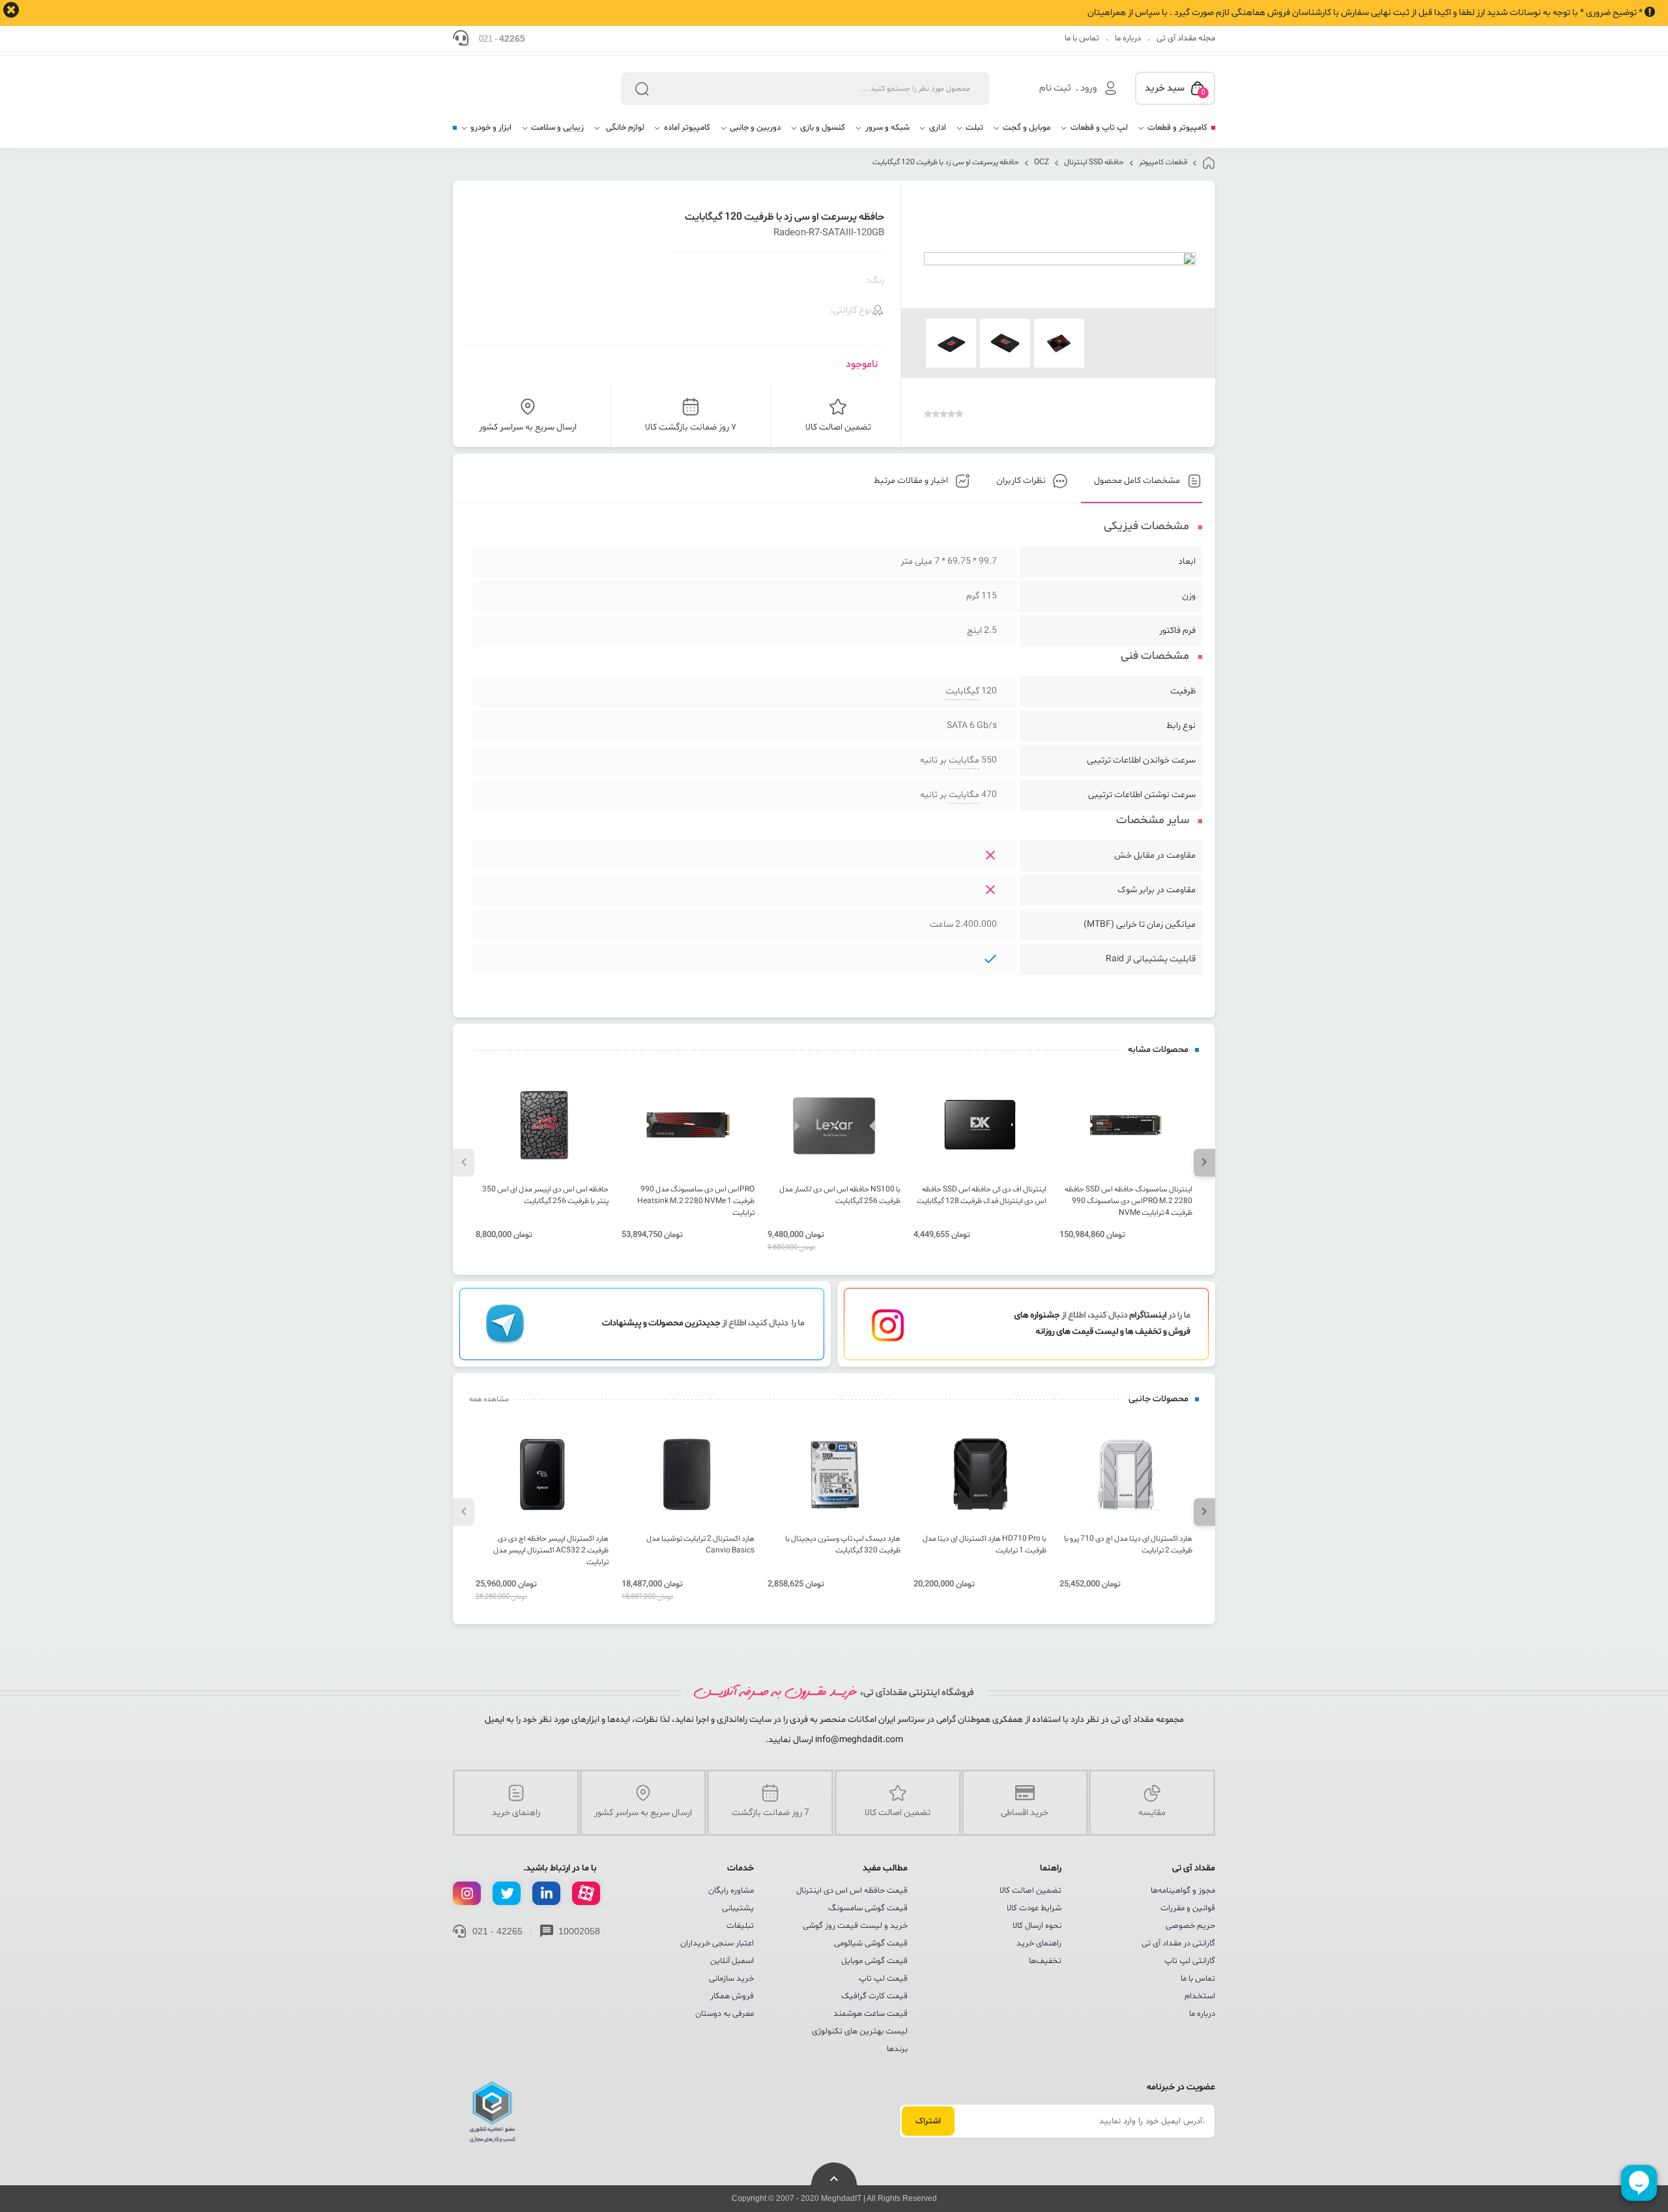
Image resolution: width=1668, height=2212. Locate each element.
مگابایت (964, 760)
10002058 (579, 1931)
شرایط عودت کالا (1034, 1908)
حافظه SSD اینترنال (1094, 162)
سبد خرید (1175, 89)
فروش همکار (732, 1996)
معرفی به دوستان (725, 2014)
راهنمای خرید (1039, 1943)
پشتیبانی (738, 1908)
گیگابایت (962, 691)
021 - (502, 38)
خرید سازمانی (731, 1979)
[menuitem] (1172, 133)
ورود (1088, 88)
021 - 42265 (497, 1931)
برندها (897, 2049)
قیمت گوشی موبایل (874, 1961)
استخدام (1200, 1996)
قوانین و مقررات (1188, 1908)
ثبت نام (1055, 88)
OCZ (1042, 162)
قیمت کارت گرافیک (874, 1996)
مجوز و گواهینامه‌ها (1183, 1891)
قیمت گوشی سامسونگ (868, 1908)
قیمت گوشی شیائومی (871, 1943)
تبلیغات (740, 1926)
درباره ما (1128, 38)
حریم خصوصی (1190, 1926)
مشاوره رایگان (731, 1891)
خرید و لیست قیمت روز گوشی (855, 1926)
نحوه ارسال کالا (1037, 1926)
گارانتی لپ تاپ (1190, 1961)
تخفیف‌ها (1045, 1961)
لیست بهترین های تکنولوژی (860, 2031)
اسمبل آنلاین (732, 1961)
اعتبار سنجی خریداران (717, 1943)
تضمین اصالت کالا (1030, 1891)
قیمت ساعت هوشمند (870, 2014)
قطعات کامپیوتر (1163, 162)
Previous (464, 1162)
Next (1204, 1162)
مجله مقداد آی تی (1186, 38)
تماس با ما (1082, 38)
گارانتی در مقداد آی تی (1178, 1943)
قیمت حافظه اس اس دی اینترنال (852, 1891)
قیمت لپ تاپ (883, 1979)
